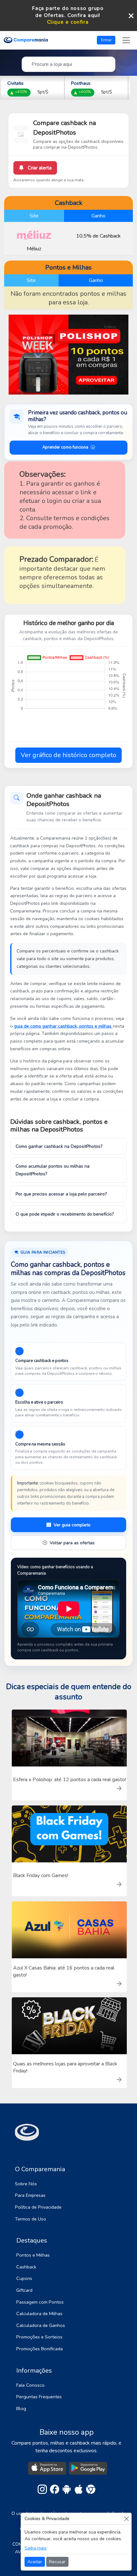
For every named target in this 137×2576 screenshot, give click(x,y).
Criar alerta (39, 168)
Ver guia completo (72, 1525)
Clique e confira (68, 22)
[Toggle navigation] (126, 40)
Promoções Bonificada (40, 2349)
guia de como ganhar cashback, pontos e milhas (63, 1026)
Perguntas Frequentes (39, 2397)
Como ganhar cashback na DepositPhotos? (59, 1146)
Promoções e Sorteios (39, 2337)
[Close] (126, 2519)
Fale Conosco (30, 2385)
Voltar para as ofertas (72, 1543)
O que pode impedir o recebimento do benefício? (65, 1214)
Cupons (24, 2278)
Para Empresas (30, 2195)
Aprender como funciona (65, 447)
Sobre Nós (26, 2184)
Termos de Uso (31, 2219)
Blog (21, 2408)
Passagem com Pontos (40, 2302)
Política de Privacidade (38, 2207)
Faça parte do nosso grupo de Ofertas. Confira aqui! (68, 12)
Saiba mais (36, 2548)
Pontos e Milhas (33, 2255)
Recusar (57, 2562)
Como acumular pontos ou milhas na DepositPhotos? (53, 1170)
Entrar (106, 40)
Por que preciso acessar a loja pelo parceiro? (61, 1194)
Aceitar (35, 2562)
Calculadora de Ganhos (41, 2325)
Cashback (26, 2267)
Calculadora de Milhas (39, 2314)
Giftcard (24, 2290)
